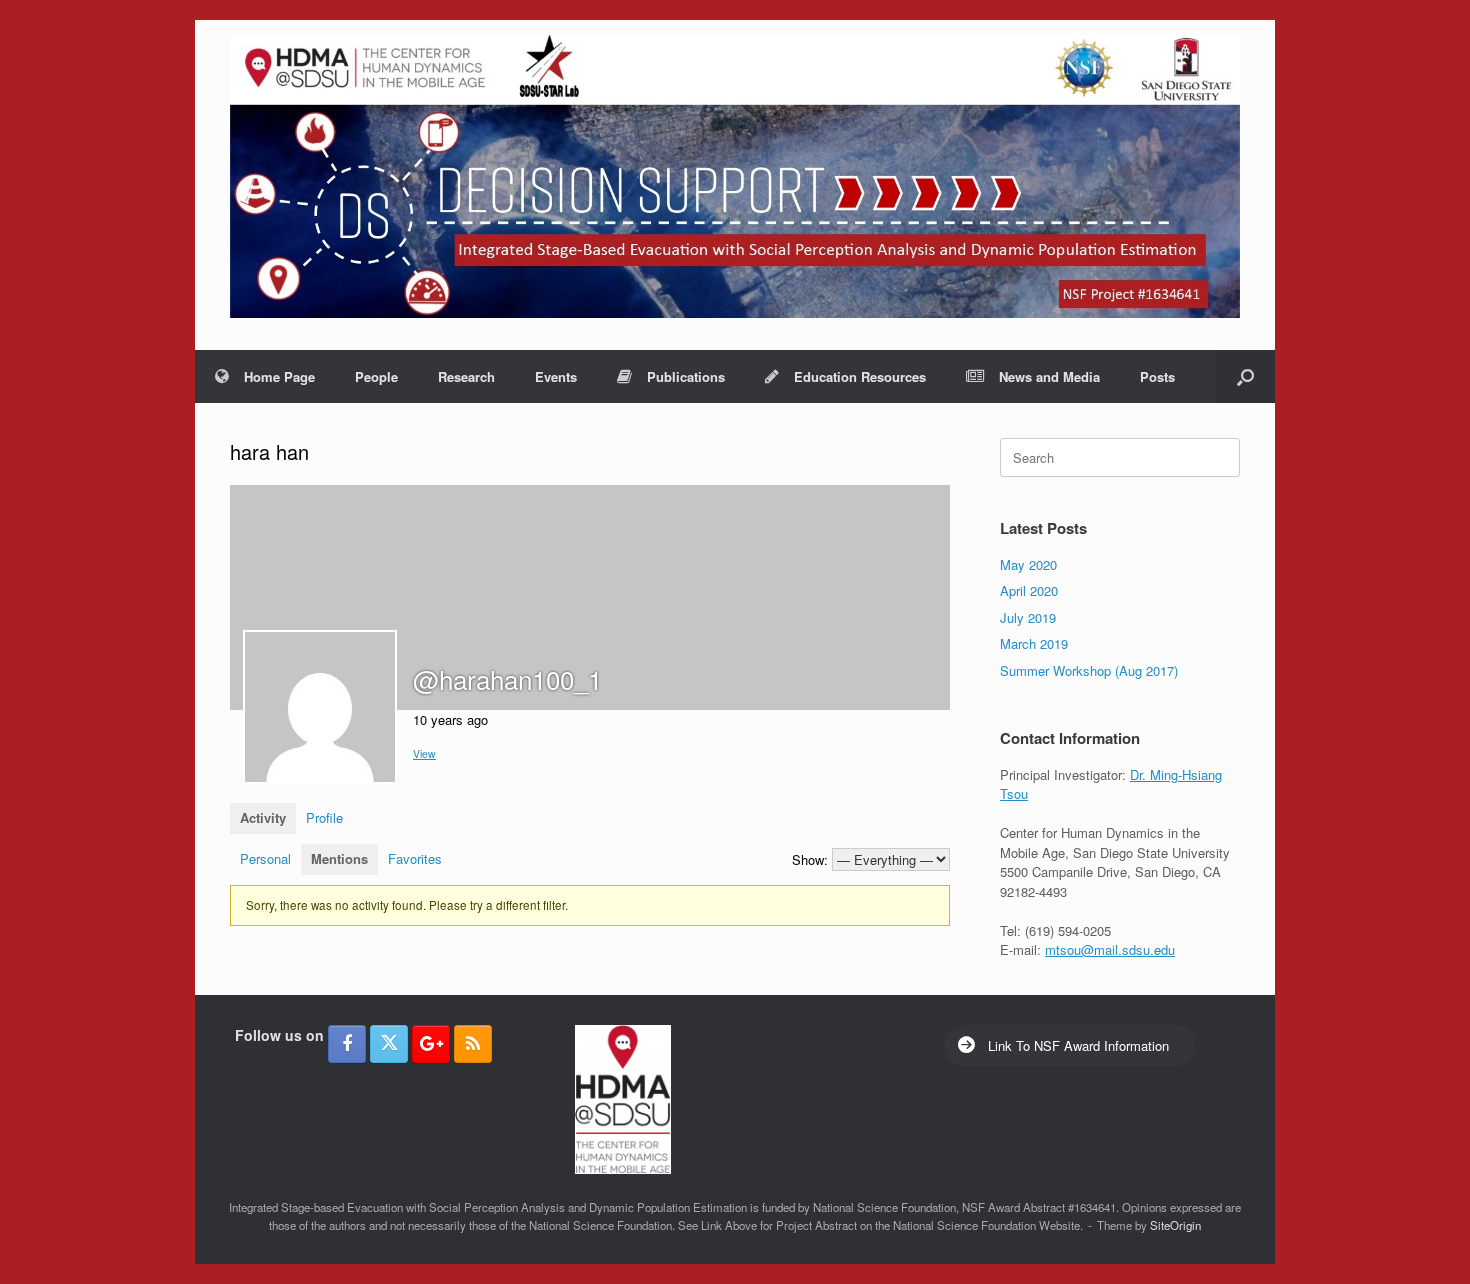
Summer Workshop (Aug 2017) (1089, 670)
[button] (1245, 376)
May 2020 (1028, 564)
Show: (810, 859)
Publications (686, 376)
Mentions (339, 858)
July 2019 (1028, 617)
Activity (263, 817)
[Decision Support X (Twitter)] (389, 1044)
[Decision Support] (735, 176)
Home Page (279, 376)
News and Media (1049, 376)
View (424, 753)
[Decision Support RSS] (473, 1044)
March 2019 (1034, 643)
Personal (265, 858)
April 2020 (1029, 590)
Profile (324, 817)
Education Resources (860, 376)
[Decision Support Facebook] (347, 1044)
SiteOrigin (1175, 1225)
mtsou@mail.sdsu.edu (1110, 949)
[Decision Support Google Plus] (431, 1044)
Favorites (415, 858)
